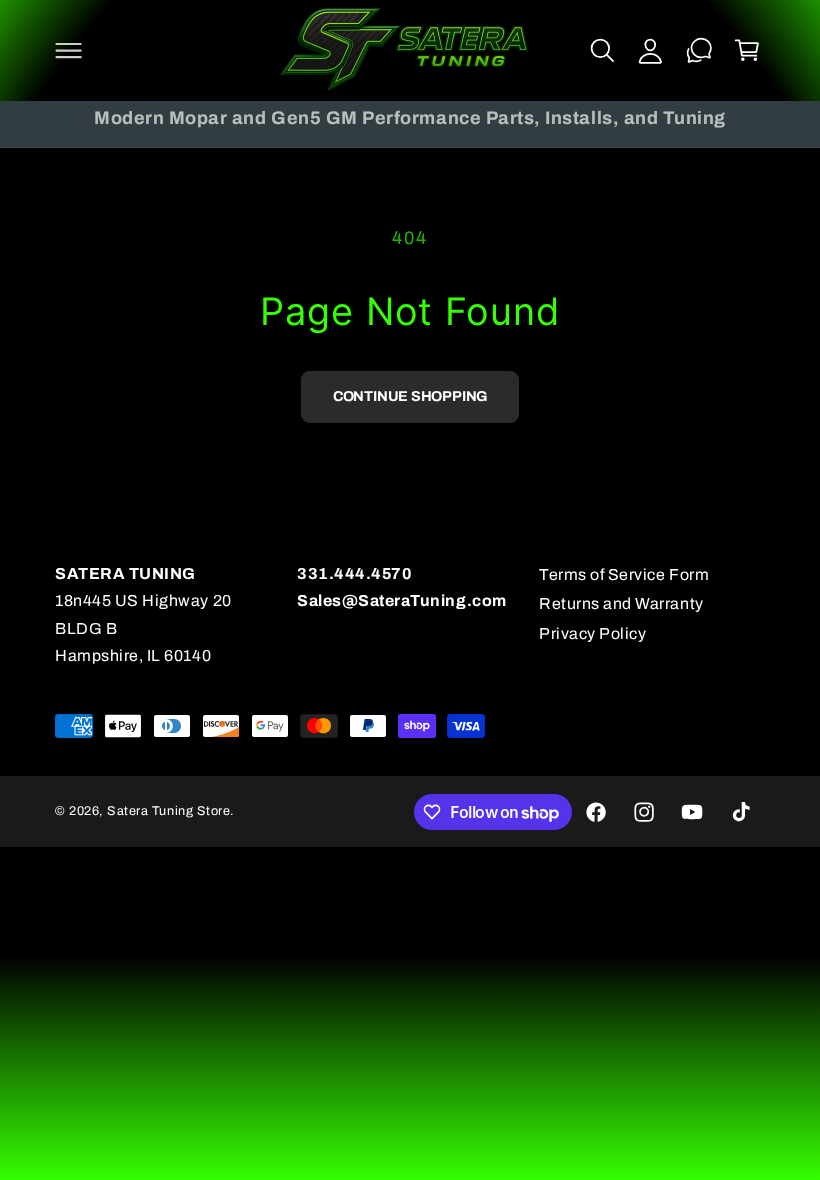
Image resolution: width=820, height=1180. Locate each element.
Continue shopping (410, 396)
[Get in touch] (699, 50)
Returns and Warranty (621, 603)
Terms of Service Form (624, 574)
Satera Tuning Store (168, 811)
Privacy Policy (592, 633)
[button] (68, 50)
